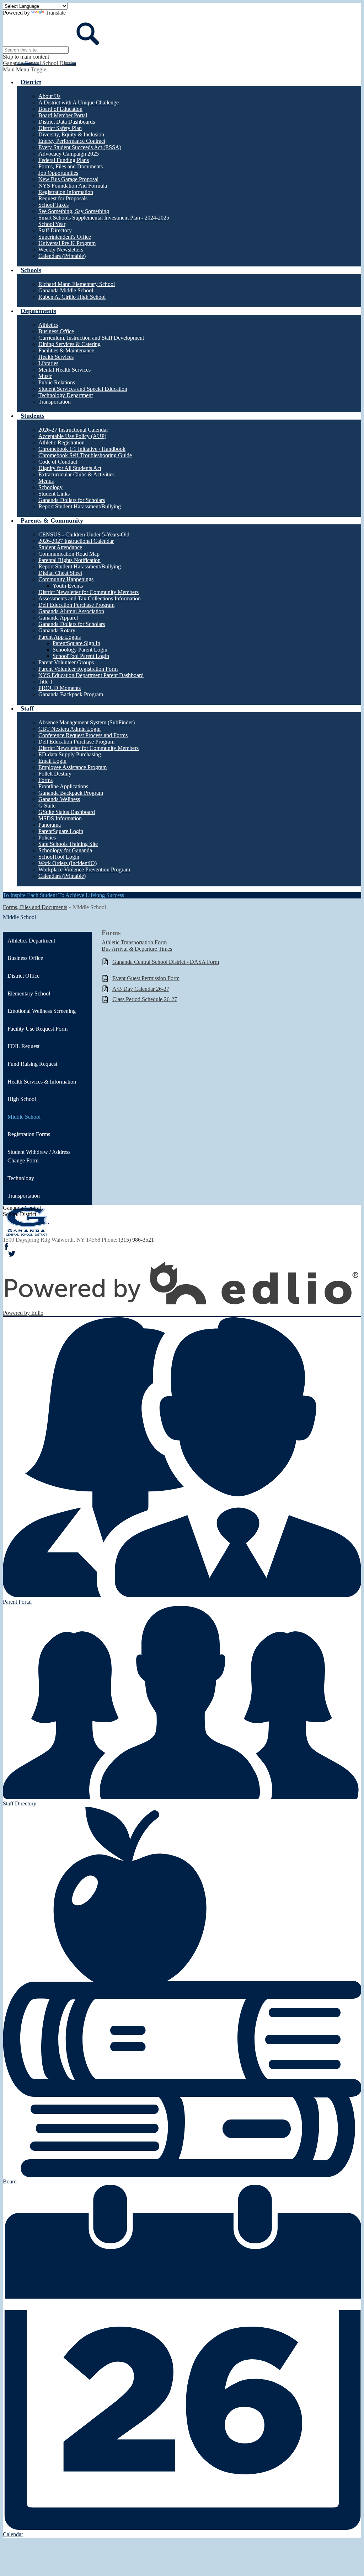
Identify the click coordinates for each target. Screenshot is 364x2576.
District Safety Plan (60, 128)
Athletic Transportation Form (134, 942)
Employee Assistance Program (73, 767)
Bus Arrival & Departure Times (137, 949)
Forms (45, 780)
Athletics (48, 325)
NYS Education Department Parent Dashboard (91, 675)
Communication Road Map (69, 554)
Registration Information (66, 192)
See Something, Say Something (74, 211)
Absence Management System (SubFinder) (87, 722)
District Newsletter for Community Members (89, 592)
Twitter (12, 1254)
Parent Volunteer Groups (66, 662)
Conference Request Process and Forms (83, 735)
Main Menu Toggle (25, 69)
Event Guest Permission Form (146, 978)
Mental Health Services (65, 370)
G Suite (47, 806)
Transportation (55, 402)
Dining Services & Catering (69, 344)
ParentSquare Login (61, 831)
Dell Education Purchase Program (76, 605)
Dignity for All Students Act (70, 468)
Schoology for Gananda (65, 850)
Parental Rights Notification (69, 560)
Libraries (48, 363)
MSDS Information (60, 818)
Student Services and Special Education (83, 389)
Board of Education (60, 109)
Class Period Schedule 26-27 (145, 999)
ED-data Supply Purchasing (70, 754)
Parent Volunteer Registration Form (78, 669)
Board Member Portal (63, 115)
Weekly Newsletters (61, 250)
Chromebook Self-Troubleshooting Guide (85, 455)
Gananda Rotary (57, 630)
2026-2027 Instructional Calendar (76, 541)
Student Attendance (60, 547)
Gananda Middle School (66, 290)
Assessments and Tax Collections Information (90, 598)
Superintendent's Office (65, 237)
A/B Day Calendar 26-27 (141, 989)
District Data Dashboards (67, 122)
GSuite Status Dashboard (67, 812)
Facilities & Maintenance (66, 350)
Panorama (50, 825)
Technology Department (66, 395)
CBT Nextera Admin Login (69, 729)
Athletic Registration (61, 442)
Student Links (54, 494)
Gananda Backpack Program (71, 694)
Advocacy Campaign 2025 (69, 154)
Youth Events (68, 586)
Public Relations (57, 382)
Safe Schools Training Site (68, 844)
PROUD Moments (60, 688)
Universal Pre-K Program (67, 243)
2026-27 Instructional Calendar (73, 430)
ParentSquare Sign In (76, 643)
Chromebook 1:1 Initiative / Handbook (82, 449)
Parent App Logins (60, 637)
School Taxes (53, 205)
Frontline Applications (63, 786)
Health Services (56, 357)
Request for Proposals (63, 198)
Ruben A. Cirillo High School (72, 297)
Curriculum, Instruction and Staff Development (91, 338)
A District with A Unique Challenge (79, 102)
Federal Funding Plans (64, 160)
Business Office (56, 331)
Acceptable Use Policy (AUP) (72, 436)
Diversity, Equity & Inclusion (71, 134)
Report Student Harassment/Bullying (80, 506)
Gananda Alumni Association (71, 611)
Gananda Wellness (59, 799)
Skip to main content (26, 57)
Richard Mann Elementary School (77, 284)
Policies (47, 838)
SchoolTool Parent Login (81, 656)
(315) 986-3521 (136, 1240)
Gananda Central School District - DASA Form (166, 962)
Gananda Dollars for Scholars (72, 500)
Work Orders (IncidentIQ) (68, 863)
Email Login (52, 761)
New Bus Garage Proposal (68, 179)
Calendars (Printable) (62, 256)
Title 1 (45, 682)
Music (45, 376)
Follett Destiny (55, 774)
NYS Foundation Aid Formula (73, 186)
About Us (49, 96)
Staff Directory (55, 230)
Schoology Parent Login (80, 650)
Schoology (50, 487)
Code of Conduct (58, 462)
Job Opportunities (58, 173)
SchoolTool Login (59, 857)
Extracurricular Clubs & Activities (76, 474)
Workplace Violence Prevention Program (84, 870)
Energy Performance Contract (72, 141)
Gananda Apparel (58, 618)
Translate (56, 13)
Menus (46, 481)
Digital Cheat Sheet (60, 573)
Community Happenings (66, 579)
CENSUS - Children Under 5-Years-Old (84, 534)
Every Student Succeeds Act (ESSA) (80, 147)
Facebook (6, 1247)
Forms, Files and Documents (71, 166)
